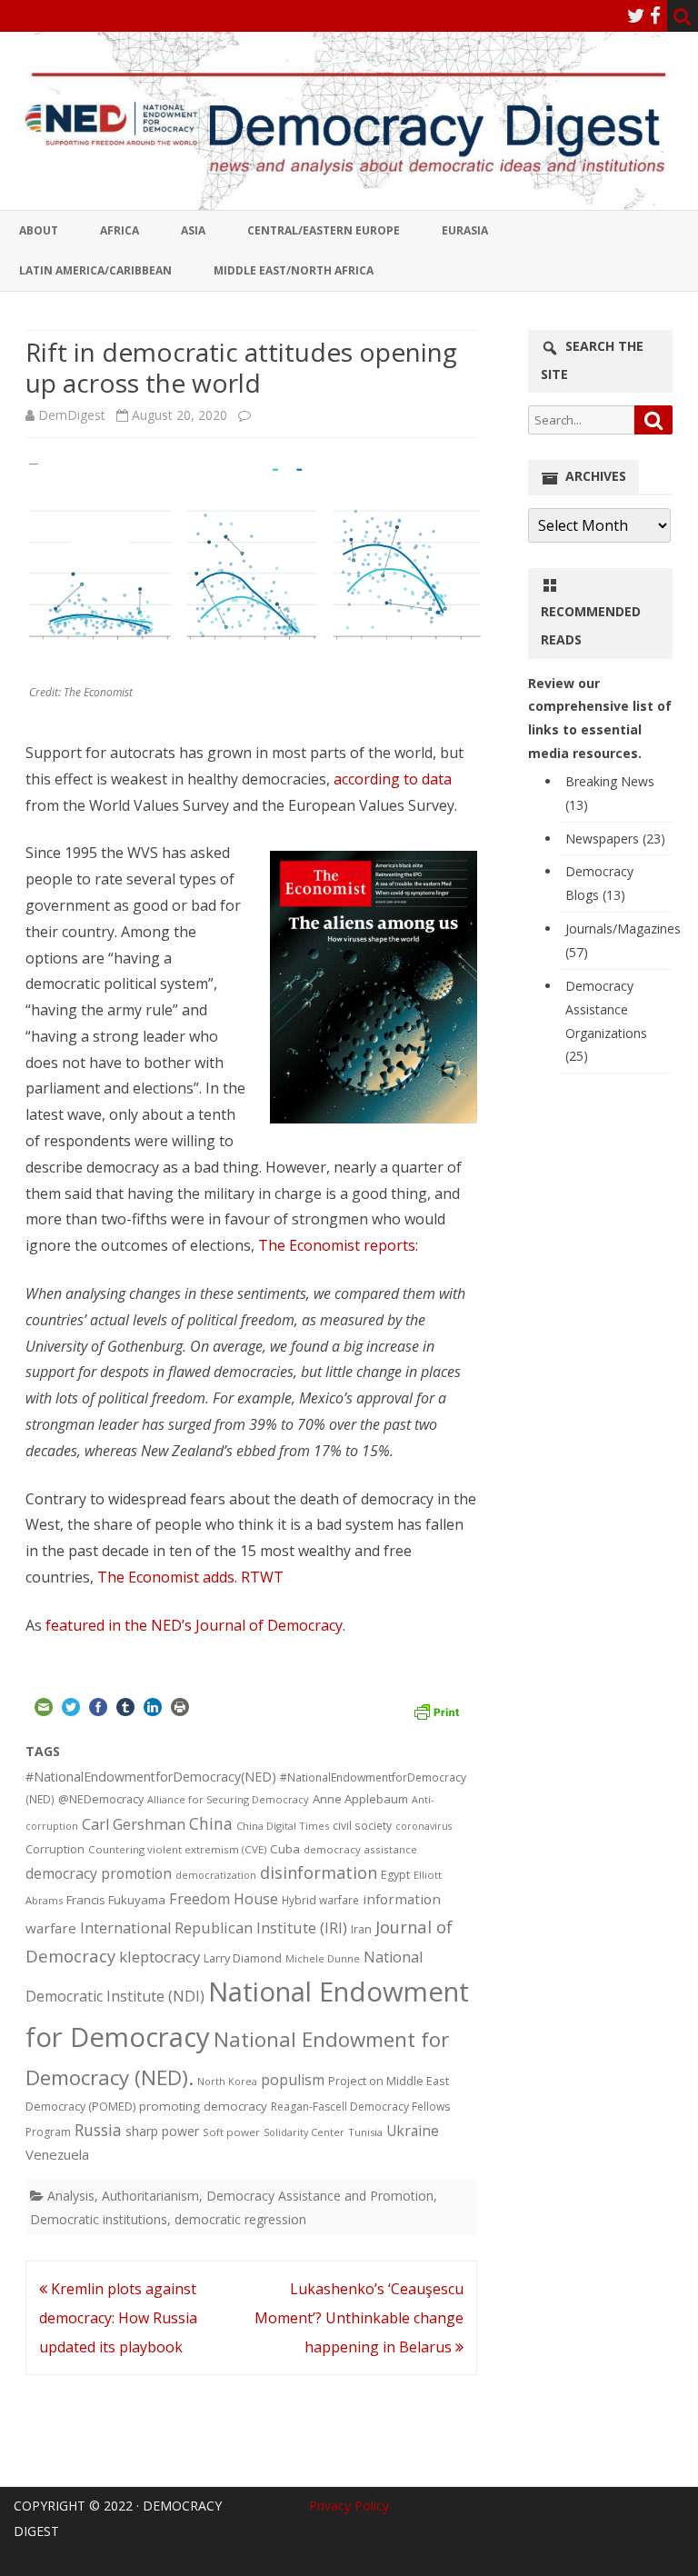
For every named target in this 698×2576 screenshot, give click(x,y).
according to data (393, 779)
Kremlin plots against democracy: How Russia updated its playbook (118, 2318)
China (211, 1823)
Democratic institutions (99, 2219)
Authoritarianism (150, 2196)
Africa (120, 230)
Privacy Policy (349, 2506)
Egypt (395, 1875)
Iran (361, 1929)
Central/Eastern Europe (324, 230)
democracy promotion (99, 1873)
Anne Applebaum (360, 1799)
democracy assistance (360, 1849)
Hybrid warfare (320, 1900)
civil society (362, 1826)
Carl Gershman (134, 1824)
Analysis (71, 2196)
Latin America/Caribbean (95, 270)
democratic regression (240, 2219)
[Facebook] (655, 15)
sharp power (162, 2131)
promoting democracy (203, 2106)
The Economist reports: (340, 1245)
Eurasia (465, 230)
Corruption (55, 1849)
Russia (98, 2130)
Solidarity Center (304, 2132)
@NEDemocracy (101, 1799)
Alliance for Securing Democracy (228, 1799)
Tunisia (365, 2132)
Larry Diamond (243, 1958)
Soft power (231, 2132)
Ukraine (413, 2131)
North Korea (227, 2082)
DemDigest (72, 415)
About (39, 230)
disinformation (319, 1872)
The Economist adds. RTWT (190, 1577)
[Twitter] (636, 15)
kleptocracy (160, 1957)
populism (293, 2080)
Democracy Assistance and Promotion (320, 2196)
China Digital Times (283, 1826)
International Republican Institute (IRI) (214, 1928)
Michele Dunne (323, 1958)
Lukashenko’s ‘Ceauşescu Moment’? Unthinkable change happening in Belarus (359, 2318)
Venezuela (57, 2154)
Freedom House (224, 1899)
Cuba (285, 1849)
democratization (216, 1875)
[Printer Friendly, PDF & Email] (436, 1710)
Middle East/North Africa (294, 270)
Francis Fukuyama (116, 1900)
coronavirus (424, 1826)
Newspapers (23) (615, 839)
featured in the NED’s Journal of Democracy (194, 1625)
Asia (193, 230)
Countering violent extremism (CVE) (177, 1849)
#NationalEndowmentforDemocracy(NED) (151, 1777)
